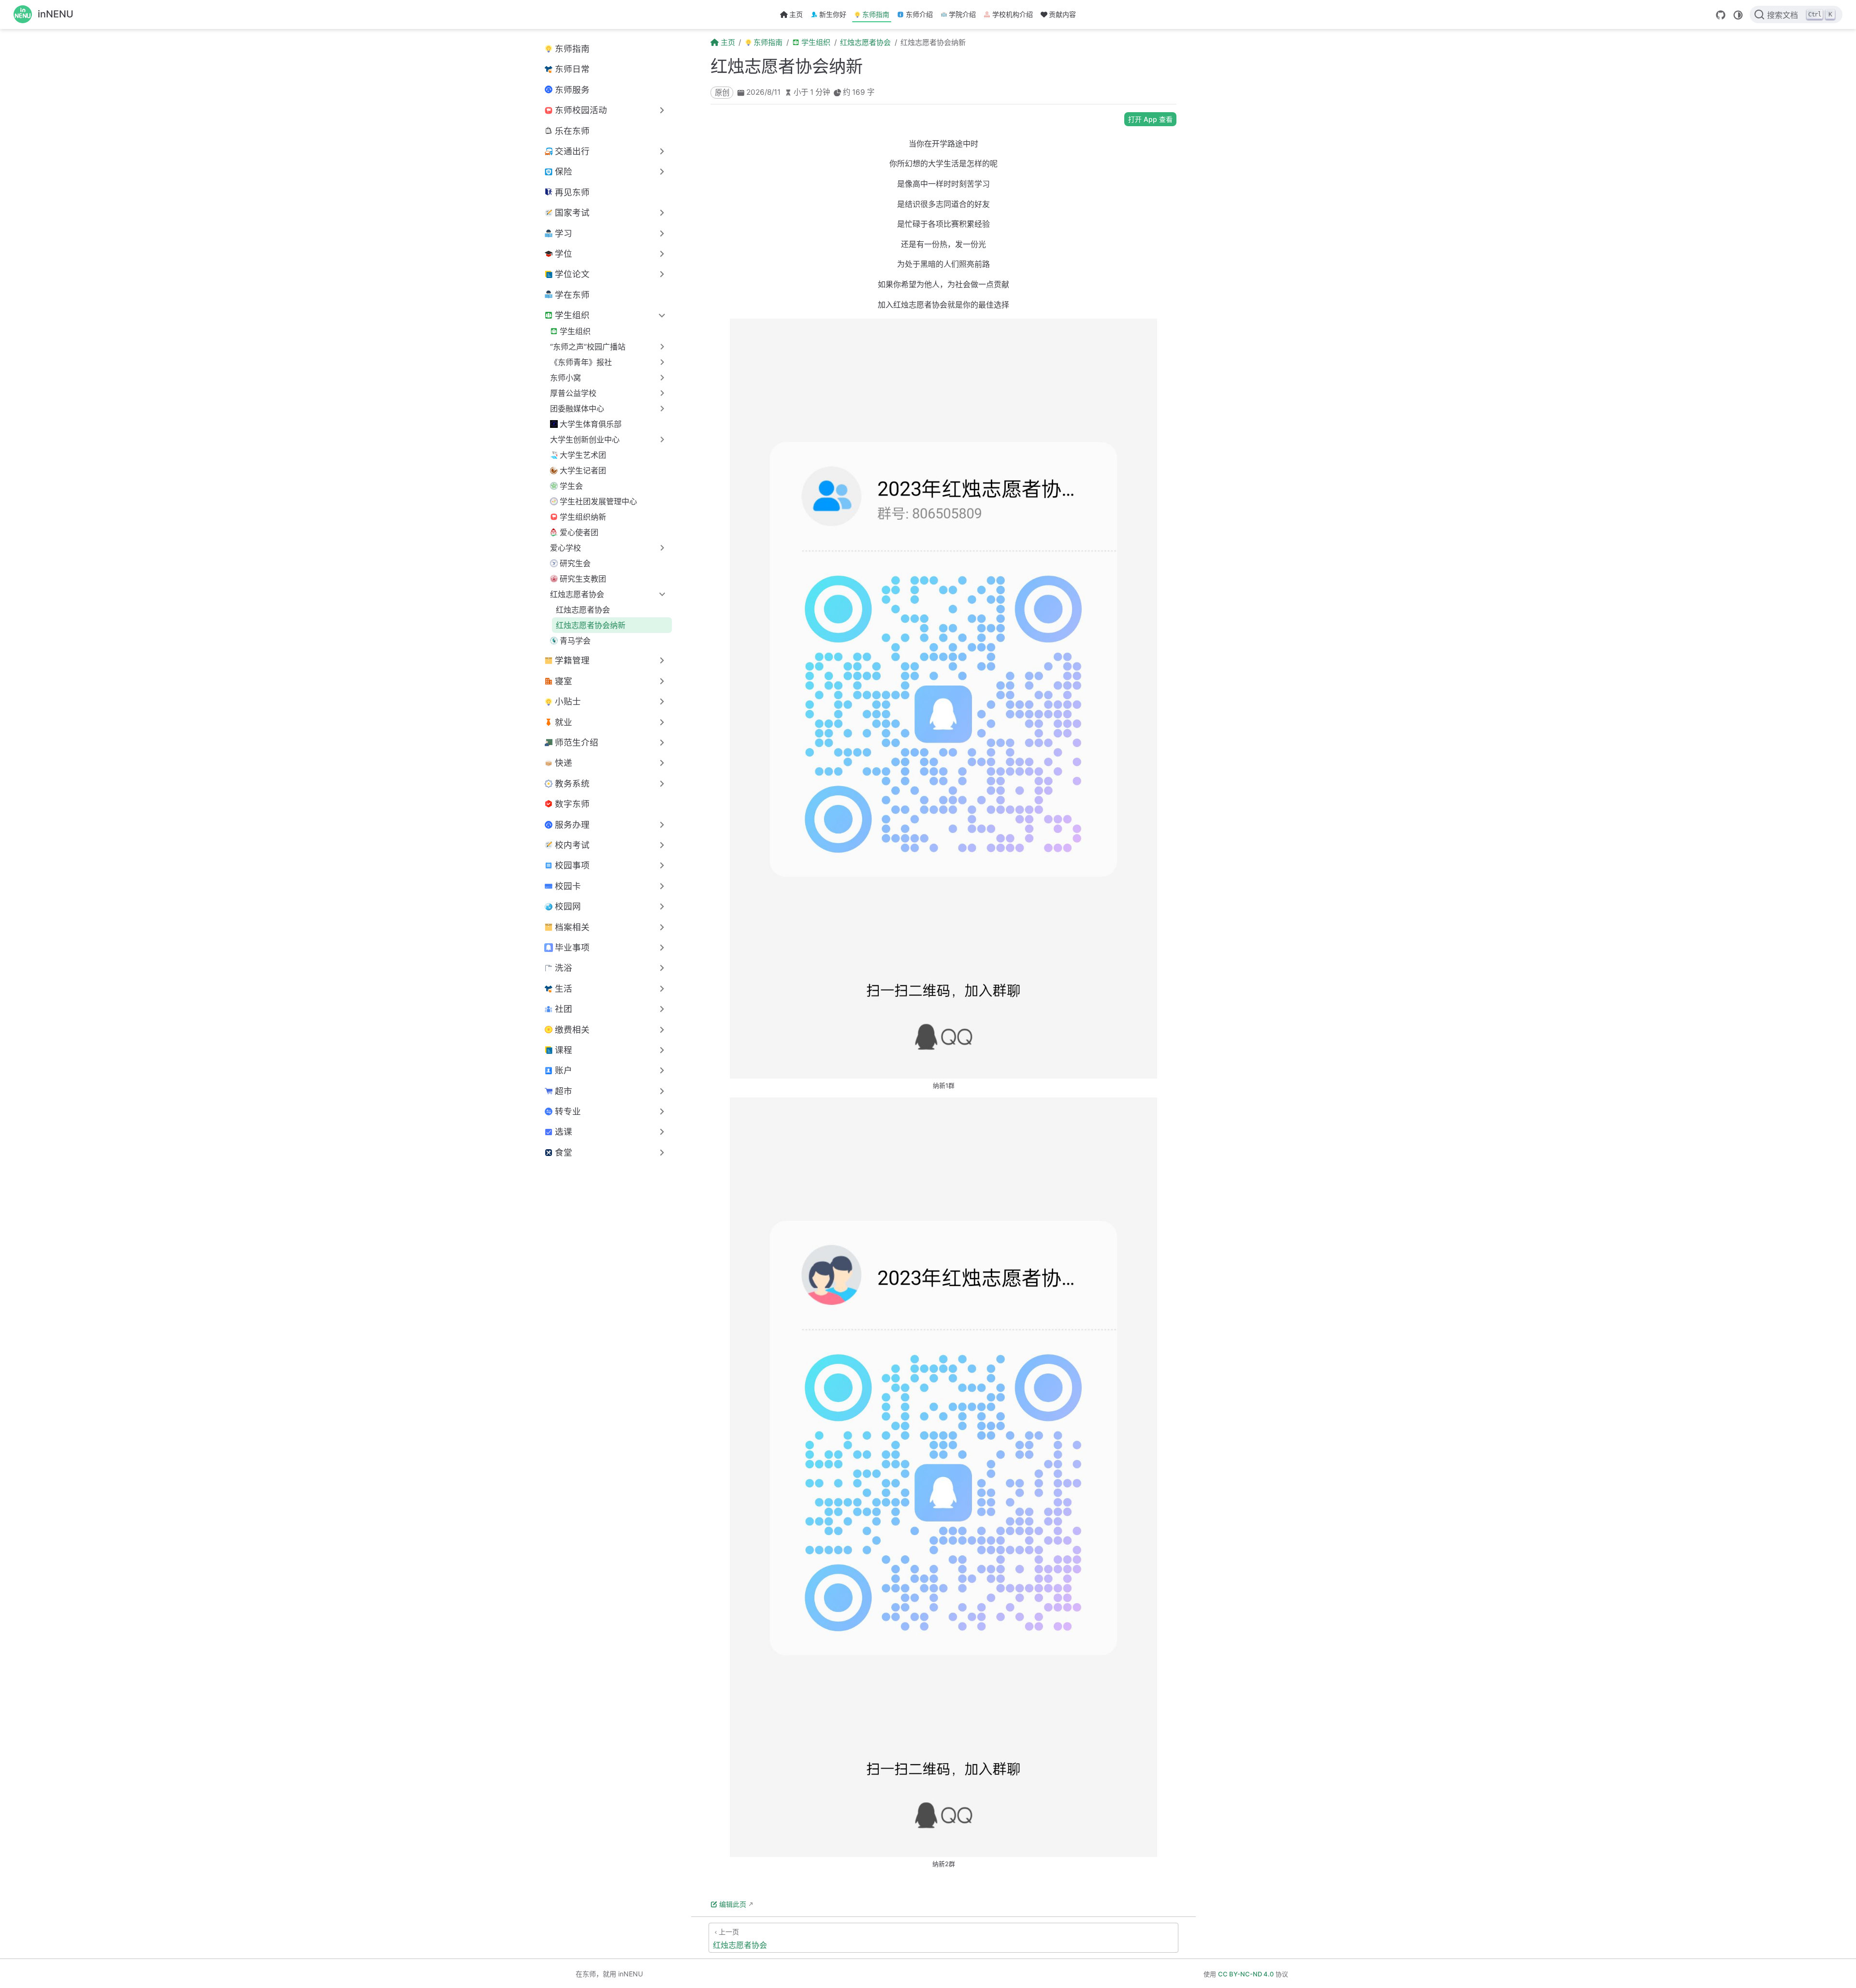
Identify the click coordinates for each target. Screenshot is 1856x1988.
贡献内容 (1062, 14)
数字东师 (572, 804)
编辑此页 (733, 1904)
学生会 (571, 486)
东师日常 (572, 69)
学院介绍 (962, 14)
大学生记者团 (583, 470)
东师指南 (876, 14)
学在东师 (572, 295)
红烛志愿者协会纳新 (591, 625)
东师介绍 (919, 14)
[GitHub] (1721, 15)
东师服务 (572, 90)
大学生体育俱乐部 (591, 424)
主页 (796, 14)
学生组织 (575, 331)
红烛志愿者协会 (583, 610)
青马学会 (575, 641)
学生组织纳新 (583, 517)
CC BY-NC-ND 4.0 (1246, 1974)
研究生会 (575, 563)
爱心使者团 (579, 532)
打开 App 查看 (1150, 119)
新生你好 (833, 14)
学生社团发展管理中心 (598, 501)
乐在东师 (572, 131)
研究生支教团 (583, 579)
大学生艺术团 (583, 455)
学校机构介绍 (1013, 14)
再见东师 (572, 192)
